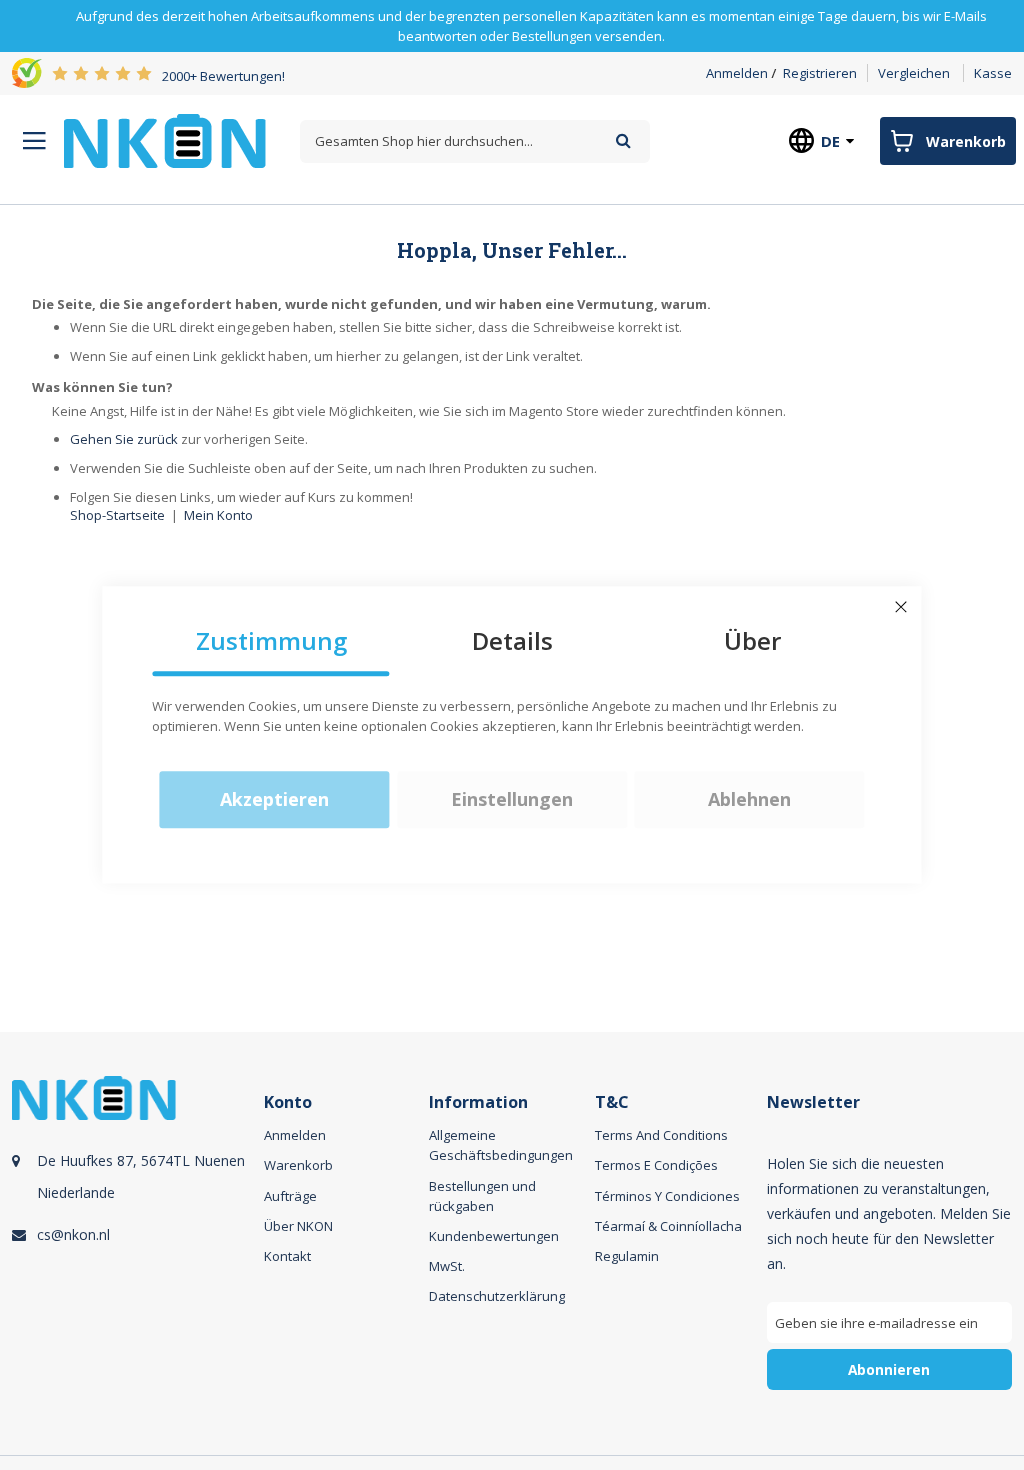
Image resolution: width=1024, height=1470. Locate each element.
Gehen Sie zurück (124, 439)
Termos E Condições (656, 1165)
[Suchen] (623, 140)
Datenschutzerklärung (497, 1296)
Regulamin (627, 1256)
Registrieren (820, 73)
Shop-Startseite (117, 515)
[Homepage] (165, 141)
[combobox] (475, 141)
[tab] (135, 1256)
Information (478, 1102)
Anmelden (737, 73)
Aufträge (290, 1196)
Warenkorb (298, 1165)
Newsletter (813, 1102)
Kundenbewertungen (494, 1236)
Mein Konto (218, 515)
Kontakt (287, 1256)
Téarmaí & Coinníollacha (668, 1226)
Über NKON (298, 1226)
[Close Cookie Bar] (901, 607)
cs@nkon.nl (73, 1234)
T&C (612, 1102)
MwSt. (447, 1266)
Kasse (993, 73)
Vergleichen (914, 73)
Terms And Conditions (661, 1135)
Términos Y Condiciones (667, 1196)
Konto (288, 1102)
